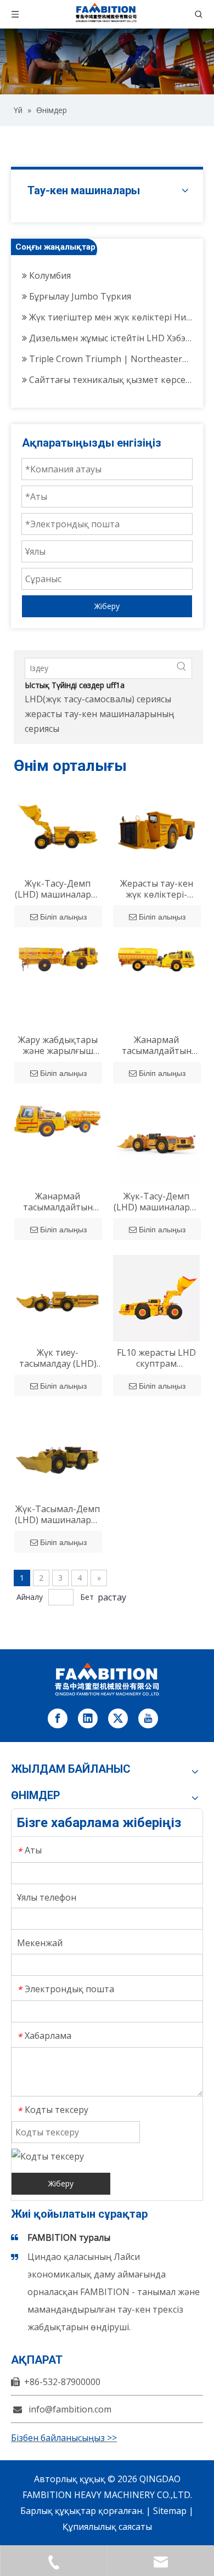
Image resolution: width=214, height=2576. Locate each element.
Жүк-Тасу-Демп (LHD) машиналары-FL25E (157, 1202)
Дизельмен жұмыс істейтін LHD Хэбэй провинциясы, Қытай (109, 333)
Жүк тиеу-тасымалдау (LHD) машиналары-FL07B (58, 1358)
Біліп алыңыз (63, 917)
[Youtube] (148, 1718)
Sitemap (170, 2511)
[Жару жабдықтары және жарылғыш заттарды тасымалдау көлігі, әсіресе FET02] (58, 957)
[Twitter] (118, 1718)
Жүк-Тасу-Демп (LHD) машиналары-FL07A (58, 889)
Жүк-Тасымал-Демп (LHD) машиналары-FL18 (58, 1514)
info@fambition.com (70, 2409)
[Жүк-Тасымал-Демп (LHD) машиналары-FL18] (58, 1453)
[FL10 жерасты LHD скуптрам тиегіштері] (156, 1297)
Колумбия (49, 270)
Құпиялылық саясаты (107, 2527)
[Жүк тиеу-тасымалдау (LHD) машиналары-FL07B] (58, 1297)
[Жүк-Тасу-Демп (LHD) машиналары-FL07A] (58, 828)
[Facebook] (58, 1718)
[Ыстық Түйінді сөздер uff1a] (182, 668)
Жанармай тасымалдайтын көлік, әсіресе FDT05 (157, 1045)
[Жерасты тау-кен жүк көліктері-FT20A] (156, 828)
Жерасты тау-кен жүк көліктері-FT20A (157, 889)
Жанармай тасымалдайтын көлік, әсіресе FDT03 (58, 1202)
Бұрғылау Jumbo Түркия (79, 291)
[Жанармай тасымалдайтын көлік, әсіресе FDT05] (156, 957)
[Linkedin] (88, 1718)
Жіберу (107, 606)
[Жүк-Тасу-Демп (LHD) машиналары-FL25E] (156, 1141)
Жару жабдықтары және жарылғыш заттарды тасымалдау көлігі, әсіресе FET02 (58, 1045)
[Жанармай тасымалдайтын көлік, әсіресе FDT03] (58, 1117)
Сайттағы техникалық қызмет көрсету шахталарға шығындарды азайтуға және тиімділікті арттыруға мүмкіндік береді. (109, 375)
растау (112, 1597)
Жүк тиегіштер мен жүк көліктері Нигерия (109, 312)
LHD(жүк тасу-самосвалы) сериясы (98, 699)
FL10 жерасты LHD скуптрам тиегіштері (156, 1358)
